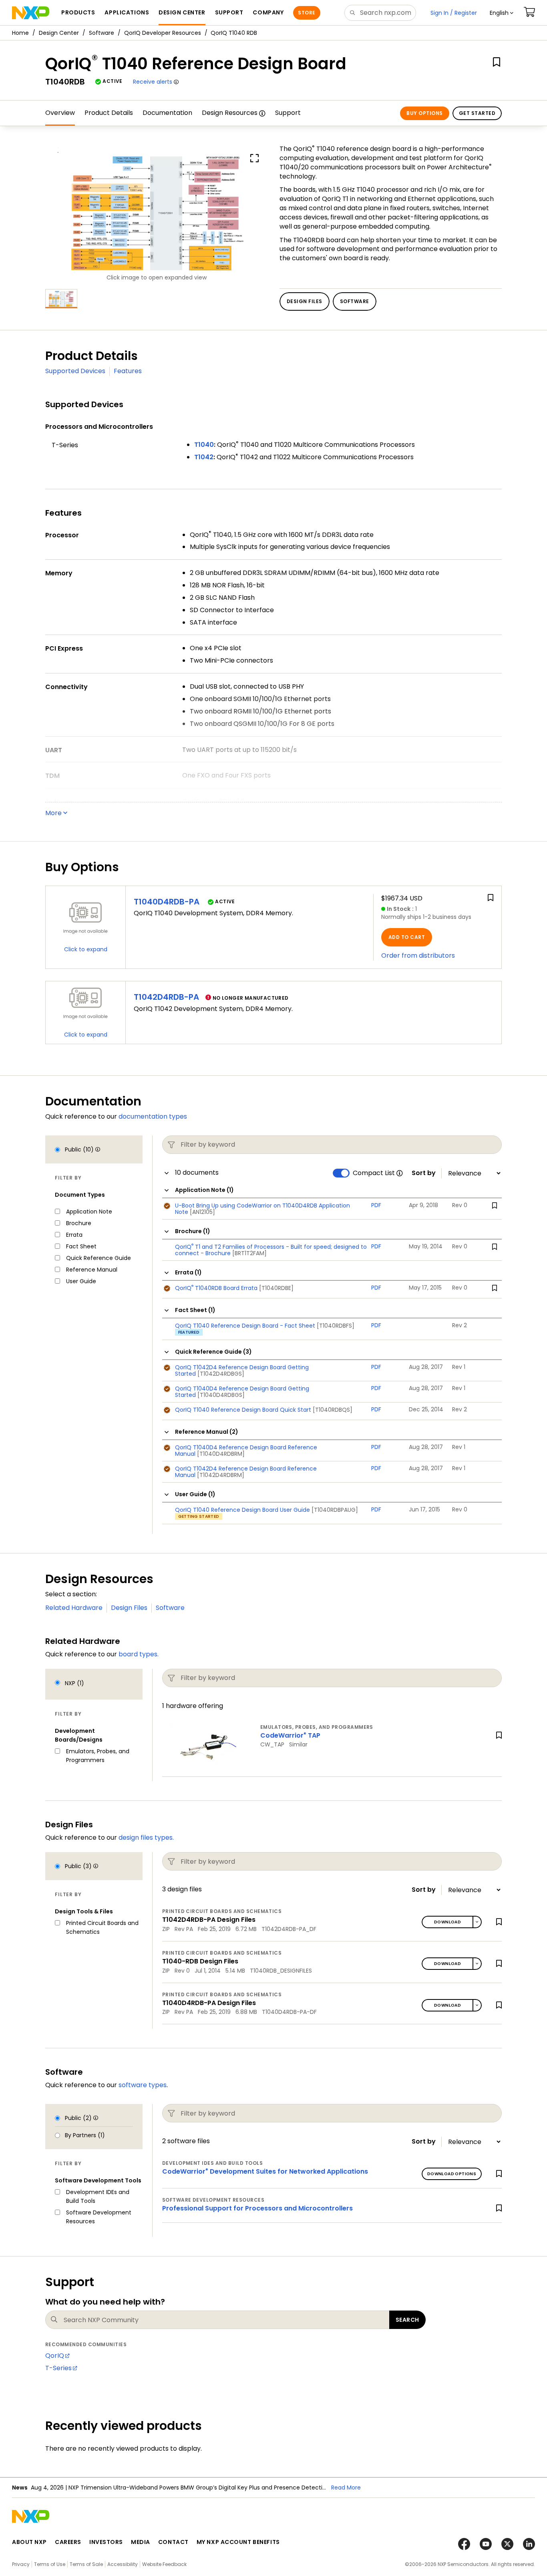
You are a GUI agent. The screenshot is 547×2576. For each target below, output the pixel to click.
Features (128, 371)
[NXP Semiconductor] (31, 13)
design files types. (146, 1838)
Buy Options (424, 113)
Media (141, 2542)
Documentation (167, 113)
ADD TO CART (407, 937)
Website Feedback (164, 2564)
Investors (106, 2542)
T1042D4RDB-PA (166, 997)
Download (447, 1922)
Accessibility (123, 2564)
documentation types (153, 1116)
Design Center (59, 33)
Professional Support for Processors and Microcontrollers (257, 2208)
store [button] (307, 13)
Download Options (452, 2174)
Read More (249, 2488)
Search (407, 2320)
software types (143, 2085)
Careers (68, 2542)
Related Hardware (74, 1608)
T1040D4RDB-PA (167, 902)
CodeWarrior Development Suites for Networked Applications (265, 2171)
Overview (60, 113)
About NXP (29, 2542)
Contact (173, 2542)
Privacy (21, 2564)
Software (102, 33)
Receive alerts (153, 82)
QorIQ (55, 2356)
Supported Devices (75, 371)
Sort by (424, 1173)
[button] (502, 13)
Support (288, 113)
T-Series (58, 2368)
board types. (139, 1654)
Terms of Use (50, 2564)
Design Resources (230, 113)
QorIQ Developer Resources (163, 33)
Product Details (109, 113)
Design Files (129, 1608)
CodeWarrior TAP (290, 1735)
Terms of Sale (86, 2564)
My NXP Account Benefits (238, 2542)
